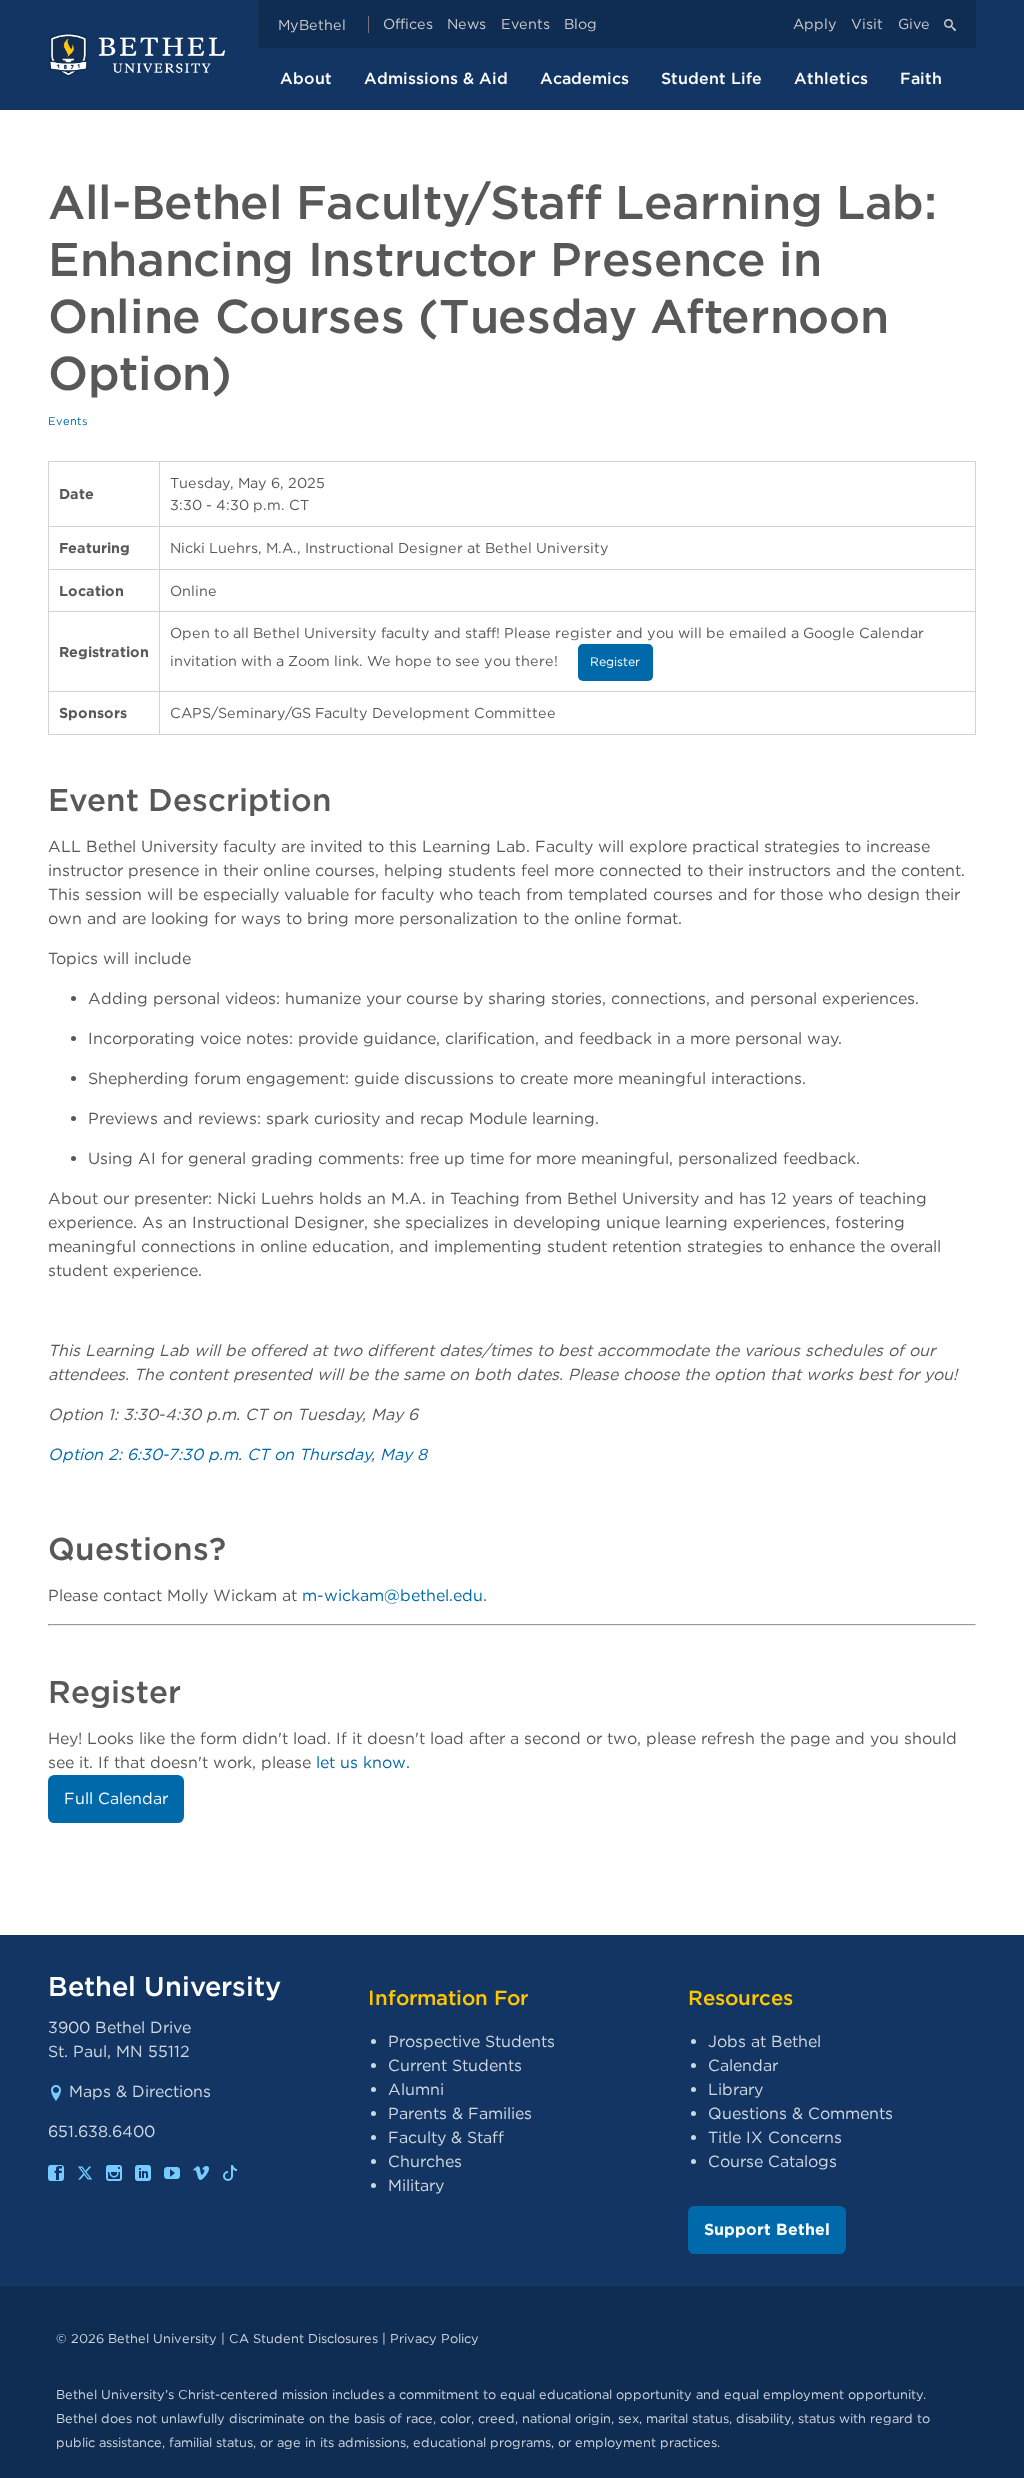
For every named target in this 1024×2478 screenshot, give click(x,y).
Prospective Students (471, 2041)
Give (914, 24)
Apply (815, 24)
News (466, 24)
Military (416, 2185)
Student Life (711, 78)
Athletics (831, 78)
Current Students (455, 2065)
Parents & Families (460, 2113)
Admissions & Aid (436, 78)
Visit (867, 24)
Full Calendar (116, 1798)
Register (615, 661)
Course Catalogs (772, 2161)
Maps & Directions (140, 2091)
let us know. (363, 1762)
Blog (580, 24)
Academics (584, 78)
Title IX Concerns (775, 2137)
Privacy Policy (434, 2338)
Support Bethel (767, 2229)
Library (735, 2089)
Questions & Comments (800, 2113)
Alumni (416, 2089)
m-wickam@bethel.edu (392, 1595)
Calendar (743, 2065)
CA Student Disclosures (303, 2338)
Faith (921, 78)
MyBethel (312, 24)
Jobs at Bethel (764, 2041)
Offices (408, 24)
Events (525, 24)
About (306, 78)
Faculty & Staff (446, 2137)
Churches (425, 2161)
